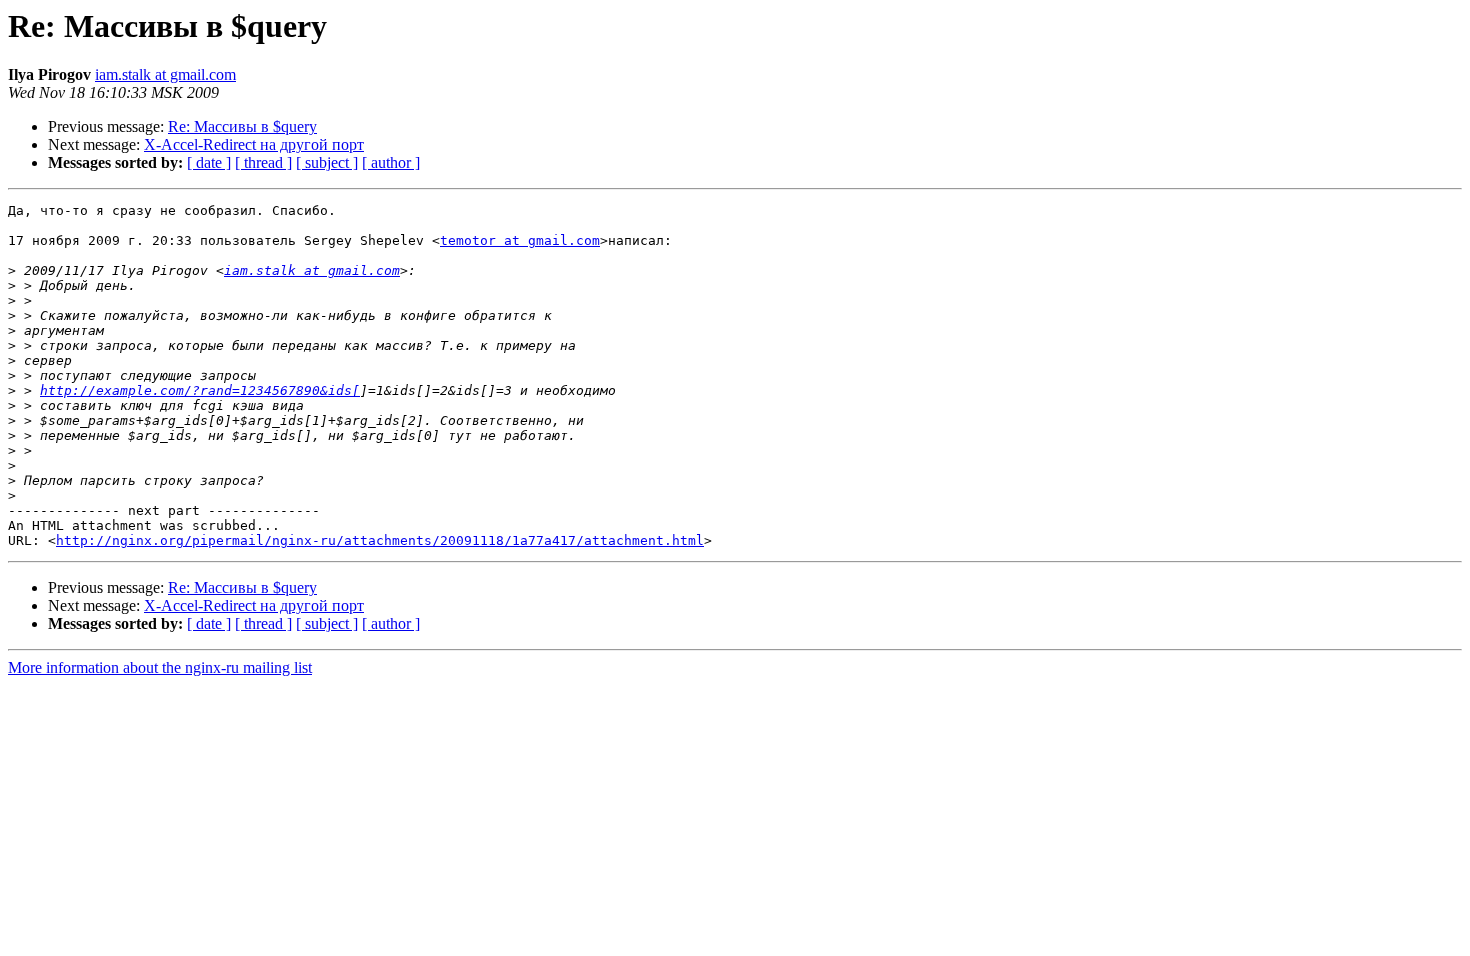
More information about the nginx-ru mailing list (160, 667)
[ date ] (209, 162)
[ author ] (391, 162)
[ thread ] (263, 162)
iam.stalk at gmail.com (165, 74)
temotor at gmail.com (520, 240)
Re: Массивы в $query (242, 126)
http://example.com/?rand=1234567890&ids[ (200, 390)
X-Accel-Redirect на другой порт (254, 144)
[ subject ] (327, 162)
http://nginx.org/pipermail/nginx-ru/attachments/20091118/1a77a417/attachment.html (380, 540)
